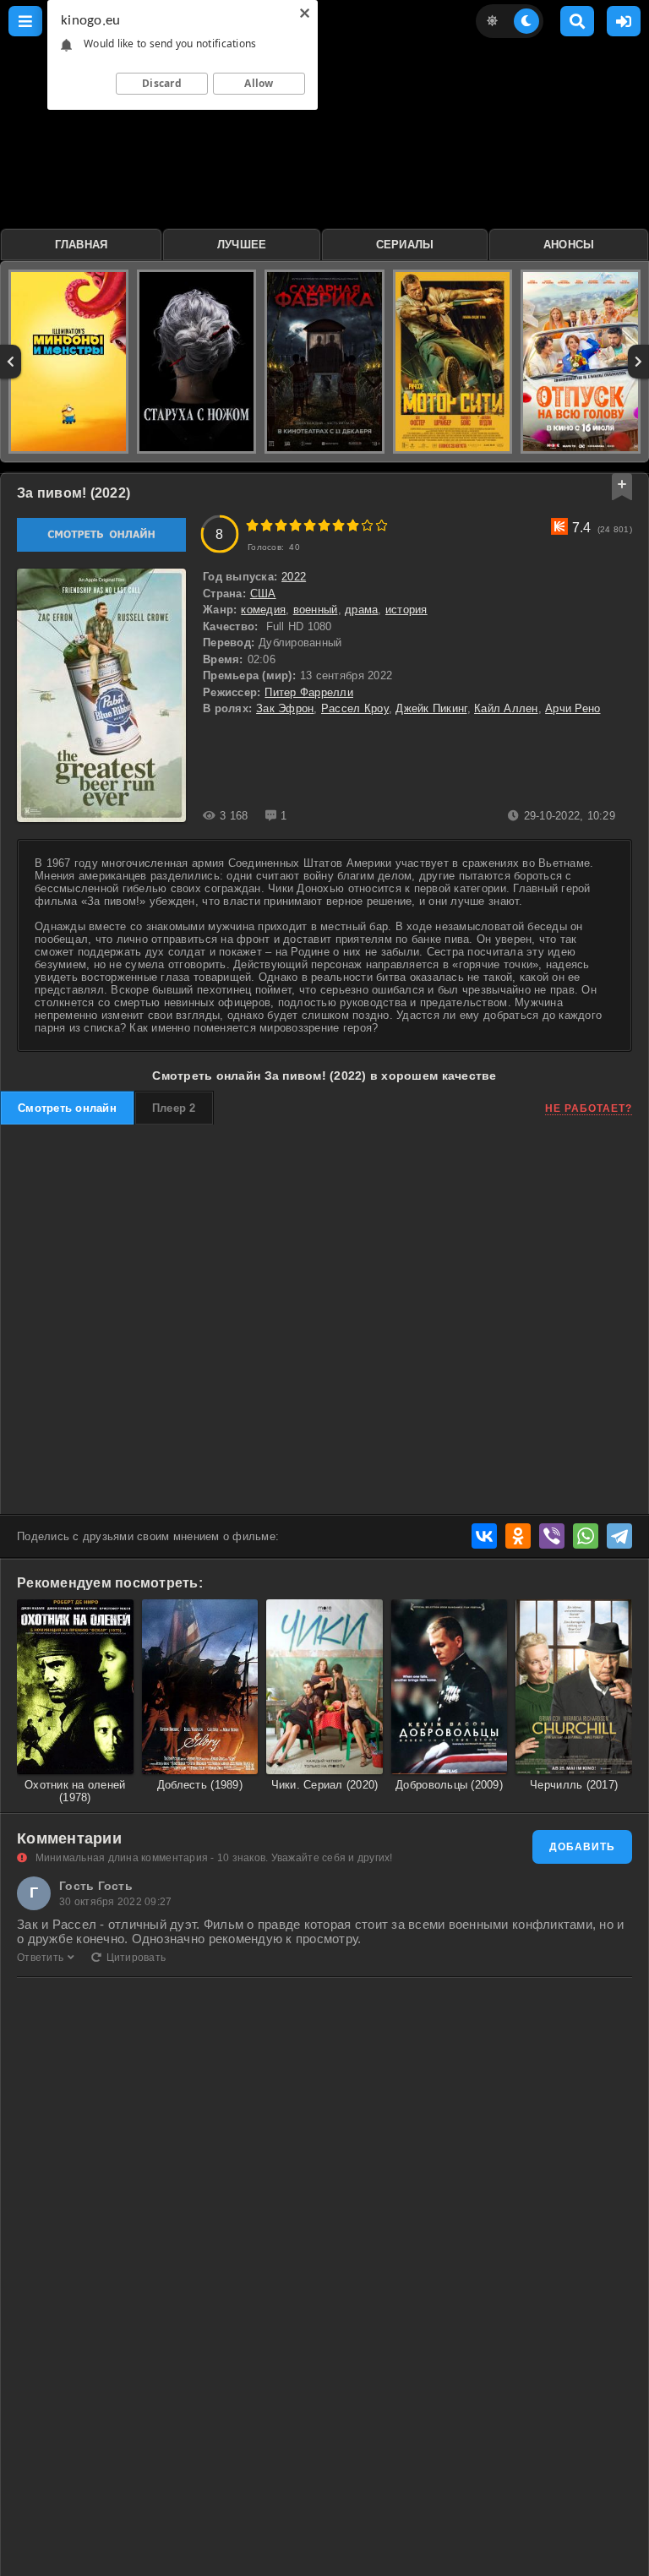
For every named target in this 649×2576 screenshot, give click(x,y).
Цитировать (136, 1958)
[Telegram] (619, 1536)
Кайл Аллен (506, 708)
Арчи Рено (573, 708)
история (406, 610)
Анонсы (569, 245)
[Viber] (552, 1536)
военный (316, 610)
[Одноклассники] (518, 1536)
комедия (263, 610)
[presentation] (11, 362)
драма (361, 610)
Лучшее (242, 245)
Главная (82, 245)
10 (382, 525)
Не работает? (589, 1108)
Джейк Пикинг (431, 708)
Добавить (582, 1847)
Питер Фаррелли (309, 692)
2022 (294, 577)
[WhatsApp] (586, 1536)
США (263, 594)
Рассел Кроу (355, 708)
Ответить (40, 1958)
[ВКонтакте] (484, 1536)
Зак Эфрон (285, 708)
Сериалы (405, 245)
